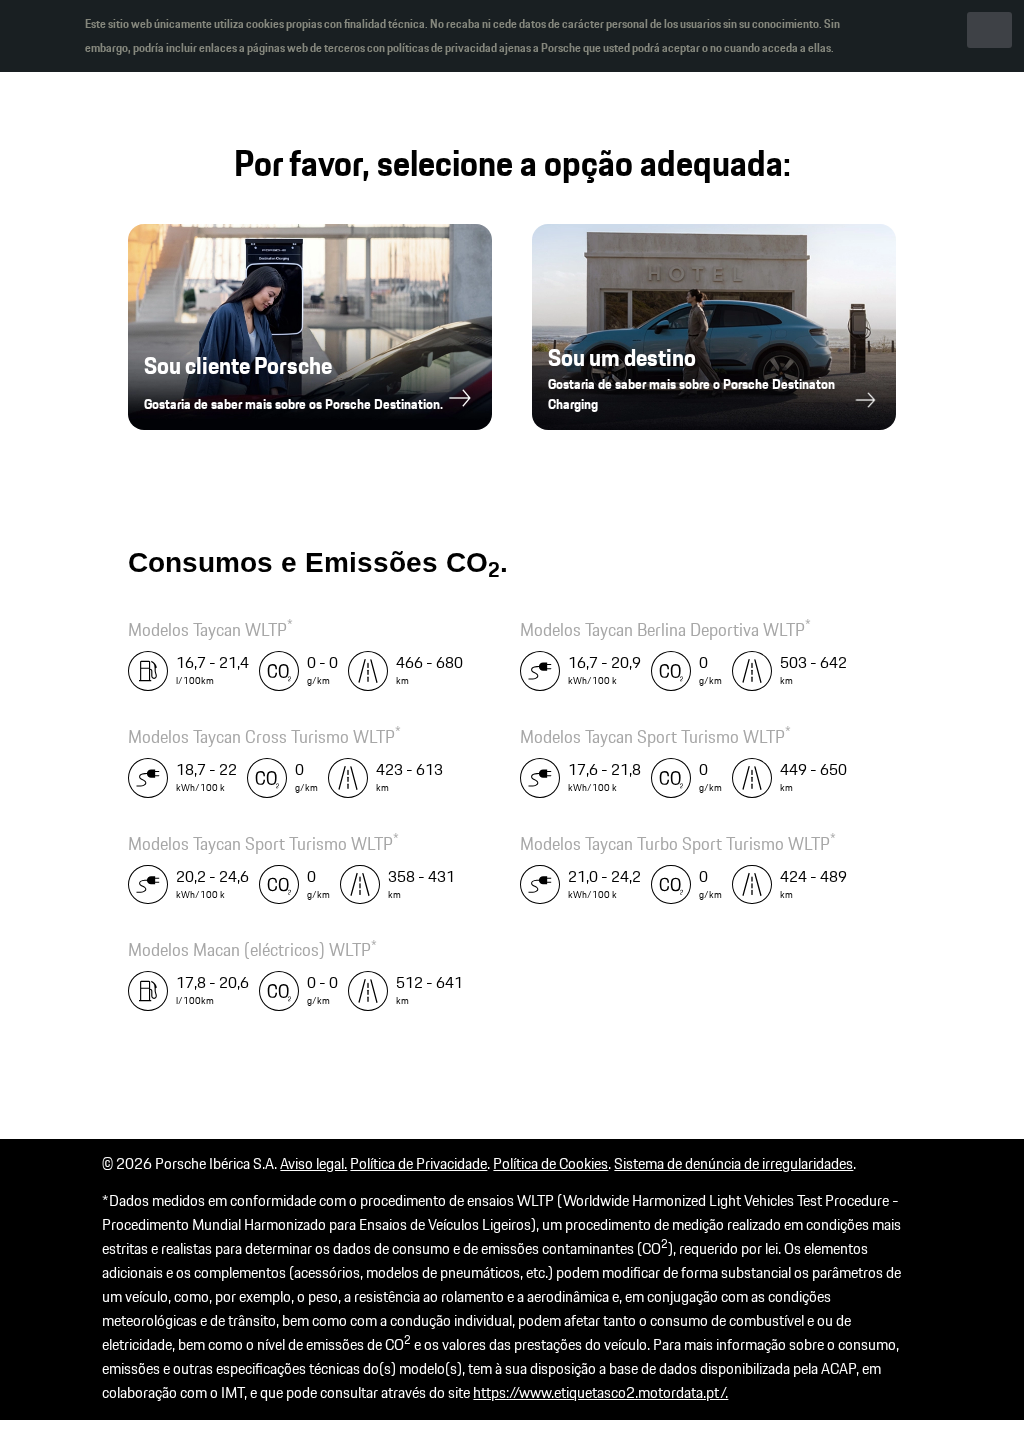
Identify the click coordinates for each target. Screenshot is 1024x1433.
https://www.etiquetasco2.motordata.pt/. (600, 1392)
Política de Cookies (550, 1163)
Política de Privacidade (418, 1163)
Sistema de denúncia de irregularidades (733, 1163)
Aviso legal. (313, 1163)
